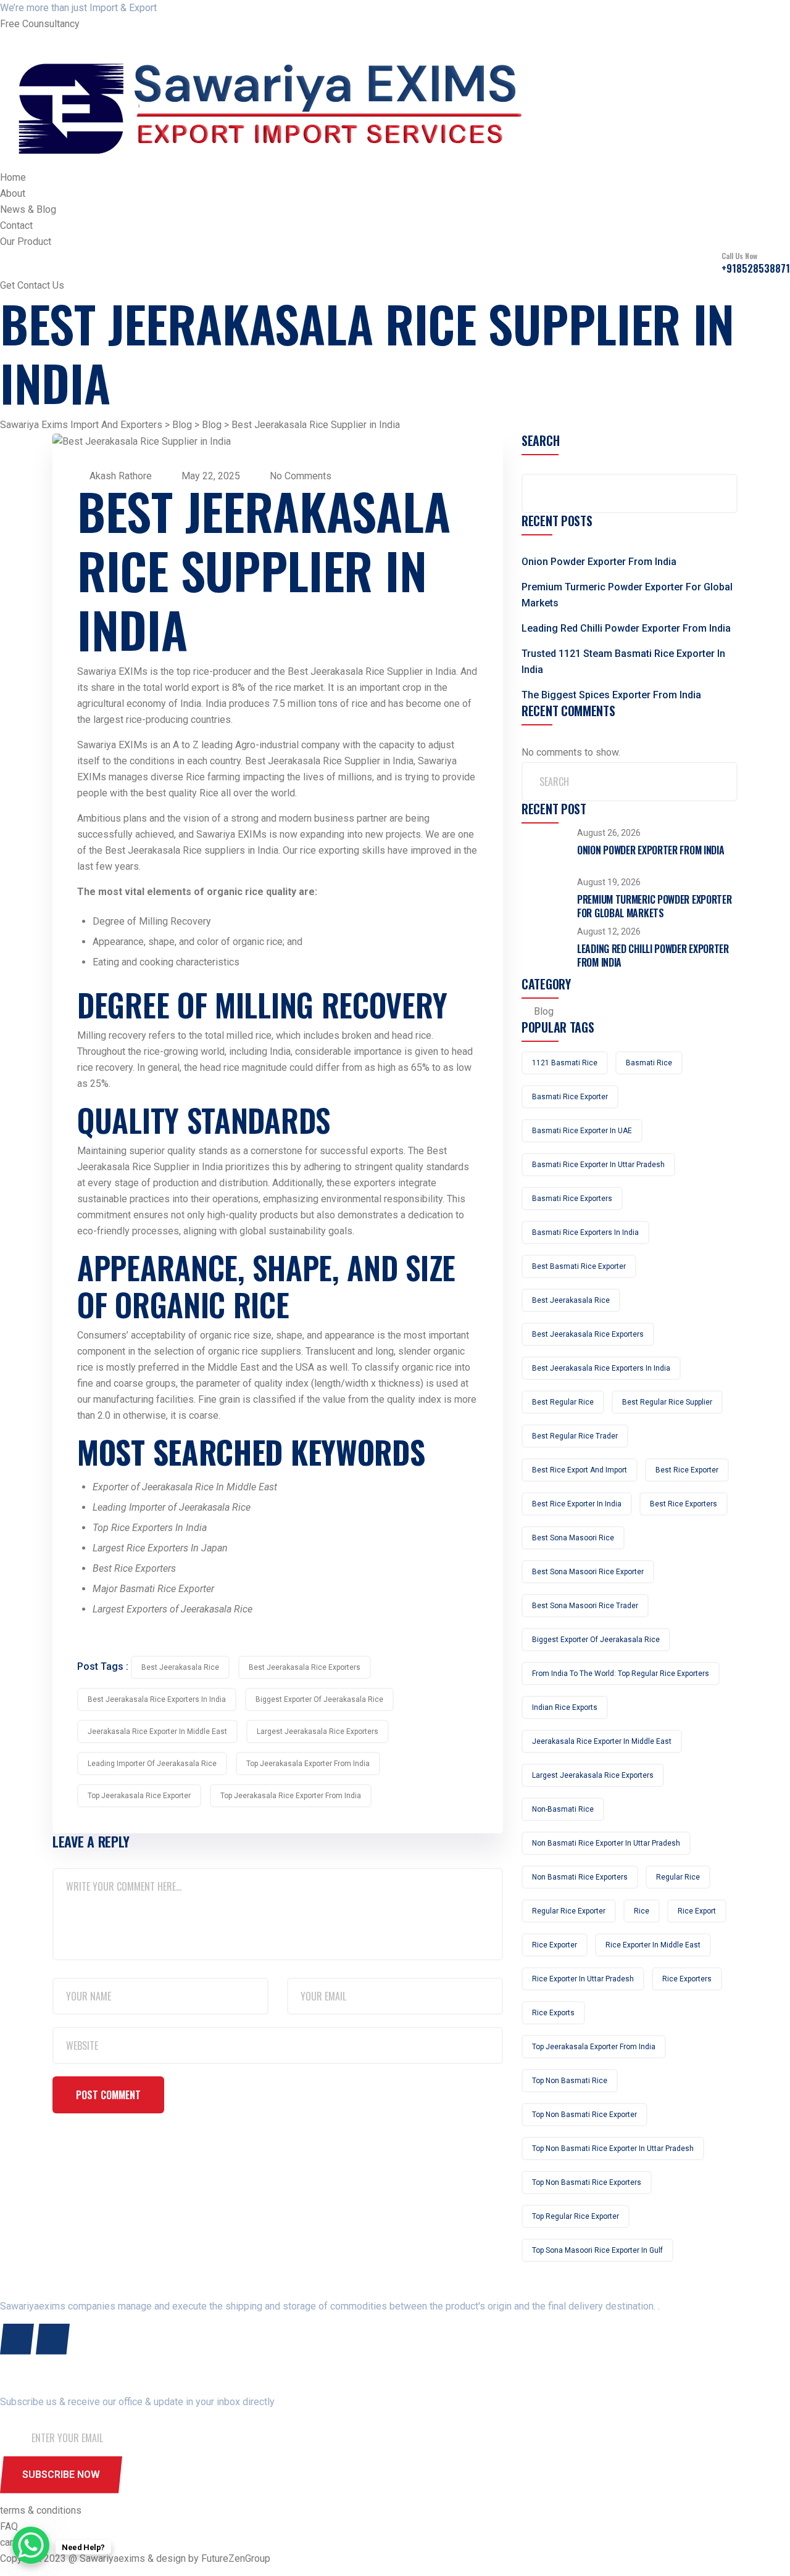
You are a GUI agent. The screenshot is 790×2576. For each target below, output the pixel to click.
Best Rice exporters (684, 1504)
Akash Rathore (121, 476)
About (13, 193)
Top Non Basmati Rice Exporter (584, 2115)
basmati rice (649, 1063)
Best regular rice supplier (667, 1402)
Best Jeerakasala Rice (180, 1667)
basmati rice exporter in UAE (582, 1131)
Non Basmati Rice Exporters (580, 1877)
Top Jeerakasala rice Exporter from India (291, 1796)
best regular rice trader (575, 1436)
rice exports (553, 2013)
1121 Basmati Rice (565, 1063)
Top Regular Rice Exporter (576, 2216)
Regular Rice (678, 1877)
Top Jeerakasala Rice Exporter (139, 1796)
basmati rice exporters (572, 1199)
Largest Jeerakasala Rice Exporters (318, 1732)
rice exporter (555, 1945)
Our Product (26, 241)
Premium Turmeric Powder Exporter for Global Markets (654, 906)
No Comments (299, 476)
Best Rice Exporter (687, 1470)
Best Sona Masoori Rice (573, 1538)
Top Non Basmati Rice (570, 2081)
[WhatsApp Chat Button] (31, 2545)
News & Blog (28, 209)
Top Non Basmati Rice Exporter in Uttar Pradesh (613, 2149)
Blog (544, 1011)
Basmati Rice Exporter (570, 1097)
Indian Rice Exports (565, 1707)
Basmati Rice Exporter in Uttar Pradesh (598, 1165)
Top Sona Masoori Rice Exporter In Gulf (597, 2250)
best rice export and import (580, 1470)
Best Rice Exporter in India (577, 1504)
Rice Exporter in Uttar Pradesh (583, 1979)
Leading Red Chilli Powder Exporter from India (626, 628)
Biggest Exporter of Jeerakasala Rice (319, 1699)
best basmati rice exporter (579, 1266)
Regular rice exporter (569, 1911)
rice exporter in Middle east (653, 1945)
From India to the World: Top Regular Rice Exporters (621, 1674)
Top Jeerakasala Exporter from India (308, 1764)
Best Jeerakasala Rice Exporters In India (157, 1699)
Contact (16, 225)
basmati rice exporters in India (585, 1232)
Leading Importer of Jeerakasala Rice (152, 1764)
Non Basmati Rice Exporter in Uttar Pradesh (606, 1843)
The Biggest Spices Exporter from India (611, 695)
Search (540, 441)
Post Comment (108, 2095)
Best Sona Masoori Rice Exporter (588, 1572)
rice (642, 1911)
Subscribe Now (61, 2475)
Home (13, 177)
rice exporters (687, 1979)
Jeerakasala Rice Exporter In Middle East (157, 1732)
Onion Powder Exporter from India (599, 562)
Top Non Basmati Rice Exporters (587, 2182)
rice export (697, 1911)
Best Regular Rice (563, 1402)
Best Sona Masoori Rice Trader (585, 1606)
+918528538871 (756, 268)
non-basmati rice (563, 1809)
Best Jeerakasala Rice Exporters (305, 1667)
